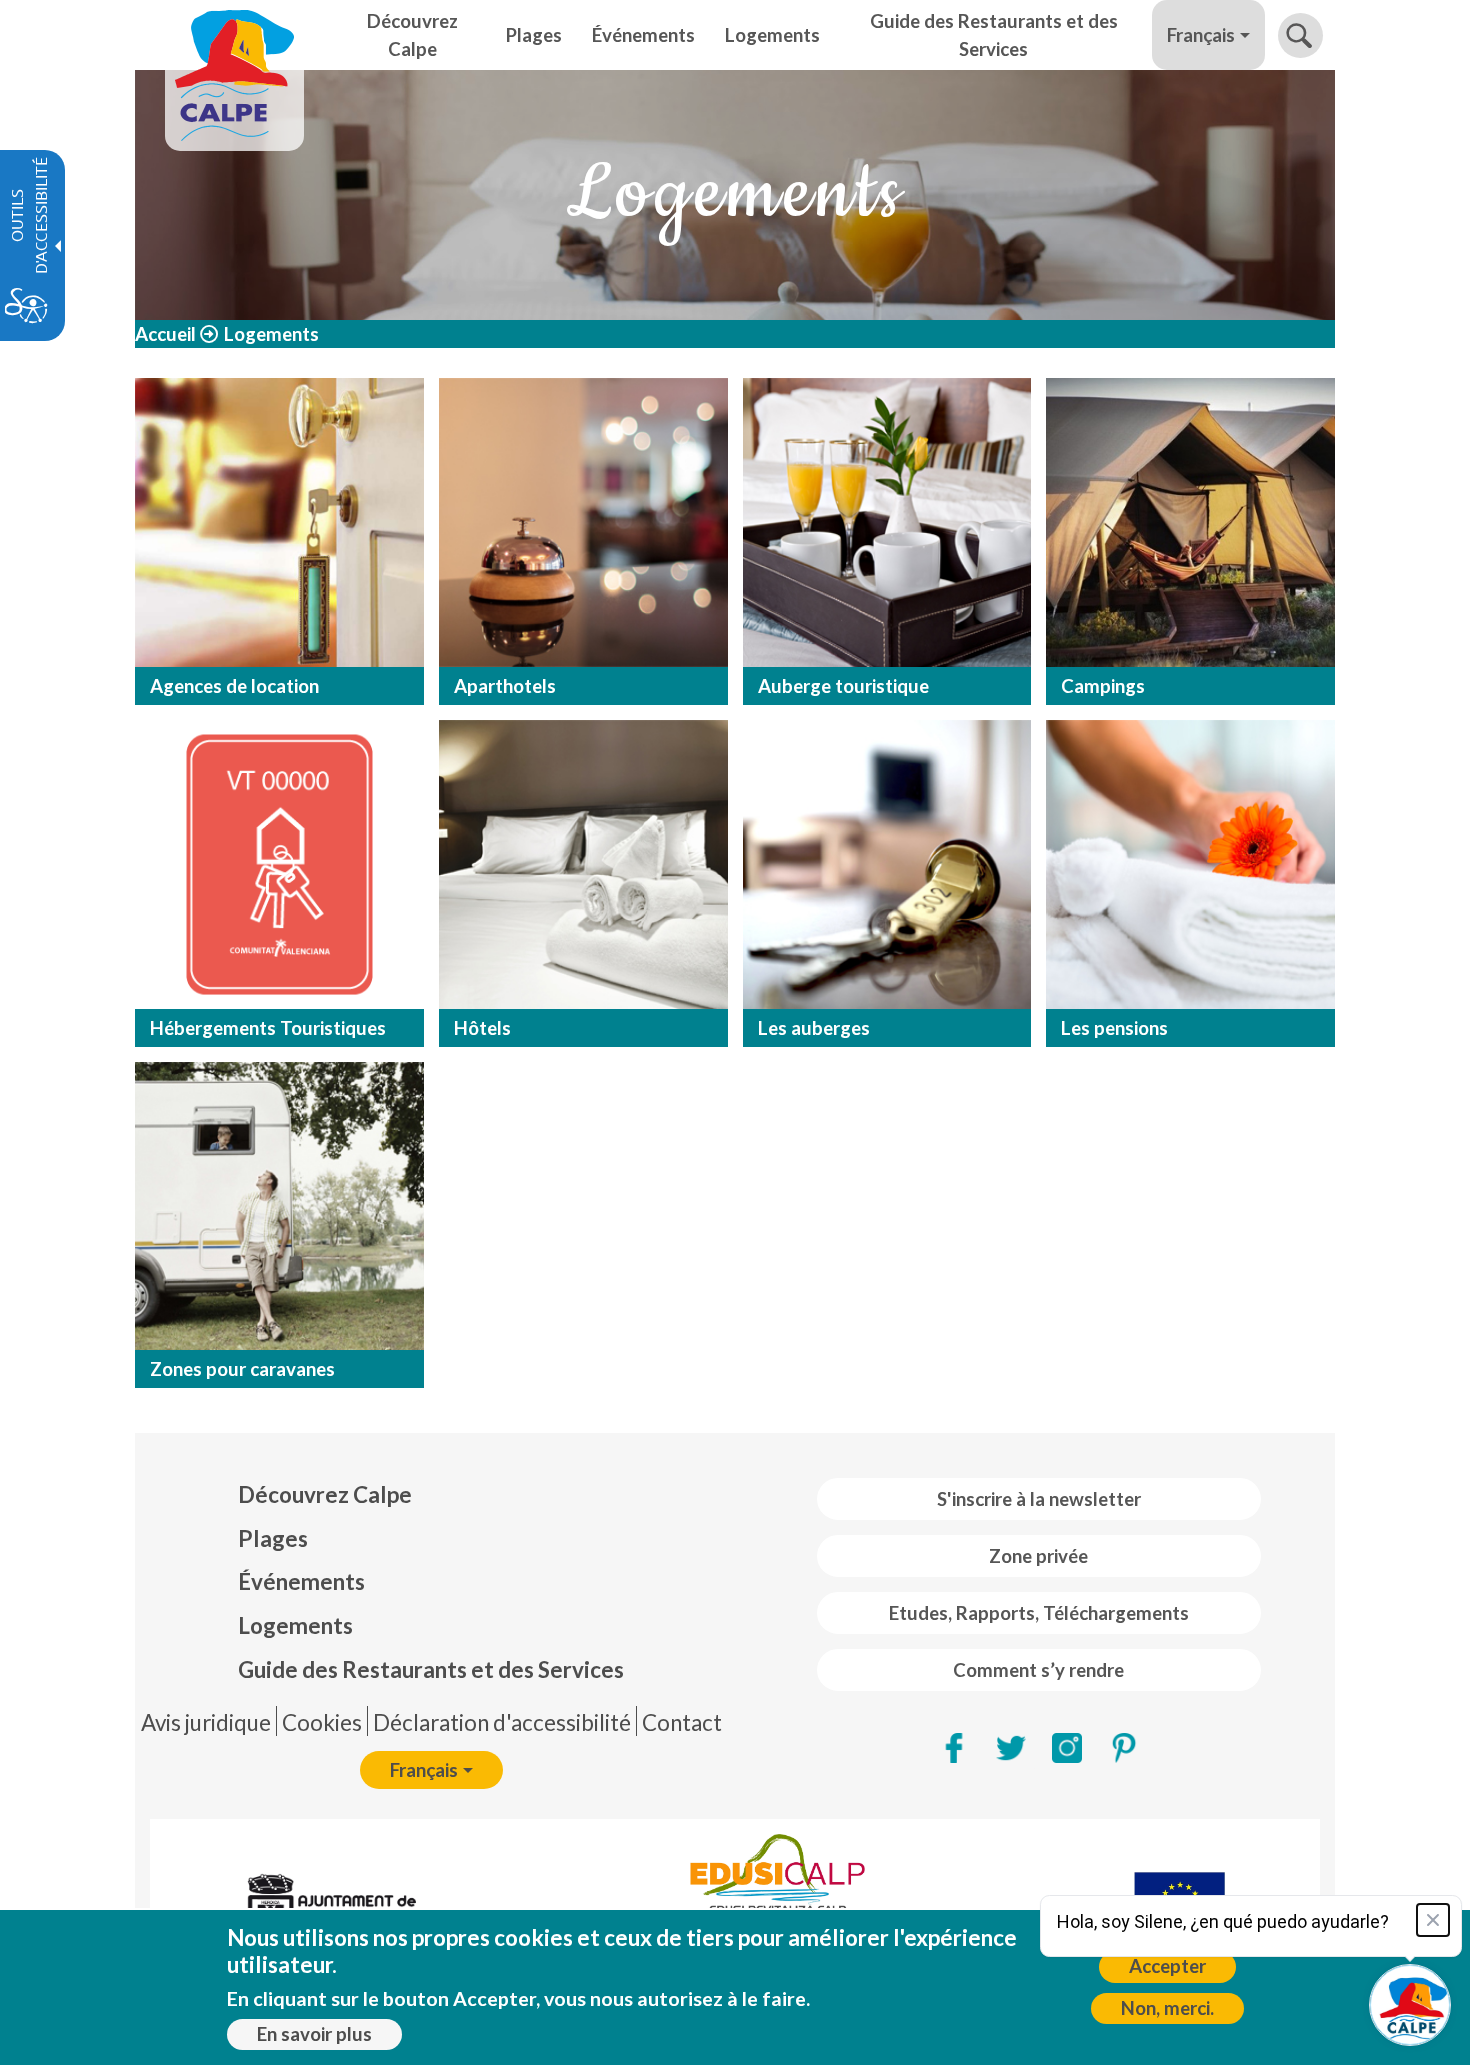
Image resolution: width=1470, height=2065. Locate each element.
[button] (1300, 35)
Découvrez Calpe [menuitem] (412, 35)
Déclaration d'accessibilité (502, 1722)
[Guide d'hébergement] (279, 522)
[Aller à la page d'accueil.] (234, 35)
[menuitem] (431, 1495)
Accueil (165, 334)
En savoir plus (314, 2034)
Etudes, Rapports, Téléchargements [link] (1039, 1613)
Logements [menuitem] (772, 35)
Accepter (1167, 1966)
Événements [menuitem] (643, 35)
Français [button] (1201, 35)
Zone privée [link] (1038, 1556)
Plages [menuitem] (534, 35)
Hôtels (482, 1028)
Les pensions (1114, 1028)
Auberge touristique (843, 686)
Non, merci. (1167, 2008)
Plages (273, 1538)
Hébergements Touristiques (268, 1028)
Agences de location (234, 686)
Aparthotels (505, 686)
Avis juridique (206, 1722)
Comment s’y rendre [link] (1038, 1670)
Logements (295, 1625)
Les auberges (814, 1028)
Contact (682, 1722)
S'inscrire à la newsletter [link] (1039, 1499)
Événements (301, 1581)
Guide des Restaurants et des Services (431, 1669)
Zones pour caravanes (242, 1369)
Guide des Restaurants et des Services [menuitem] (994, 35)
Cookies (322, 1722)
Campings (1103, 686)
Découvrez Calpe (325, 1494)
